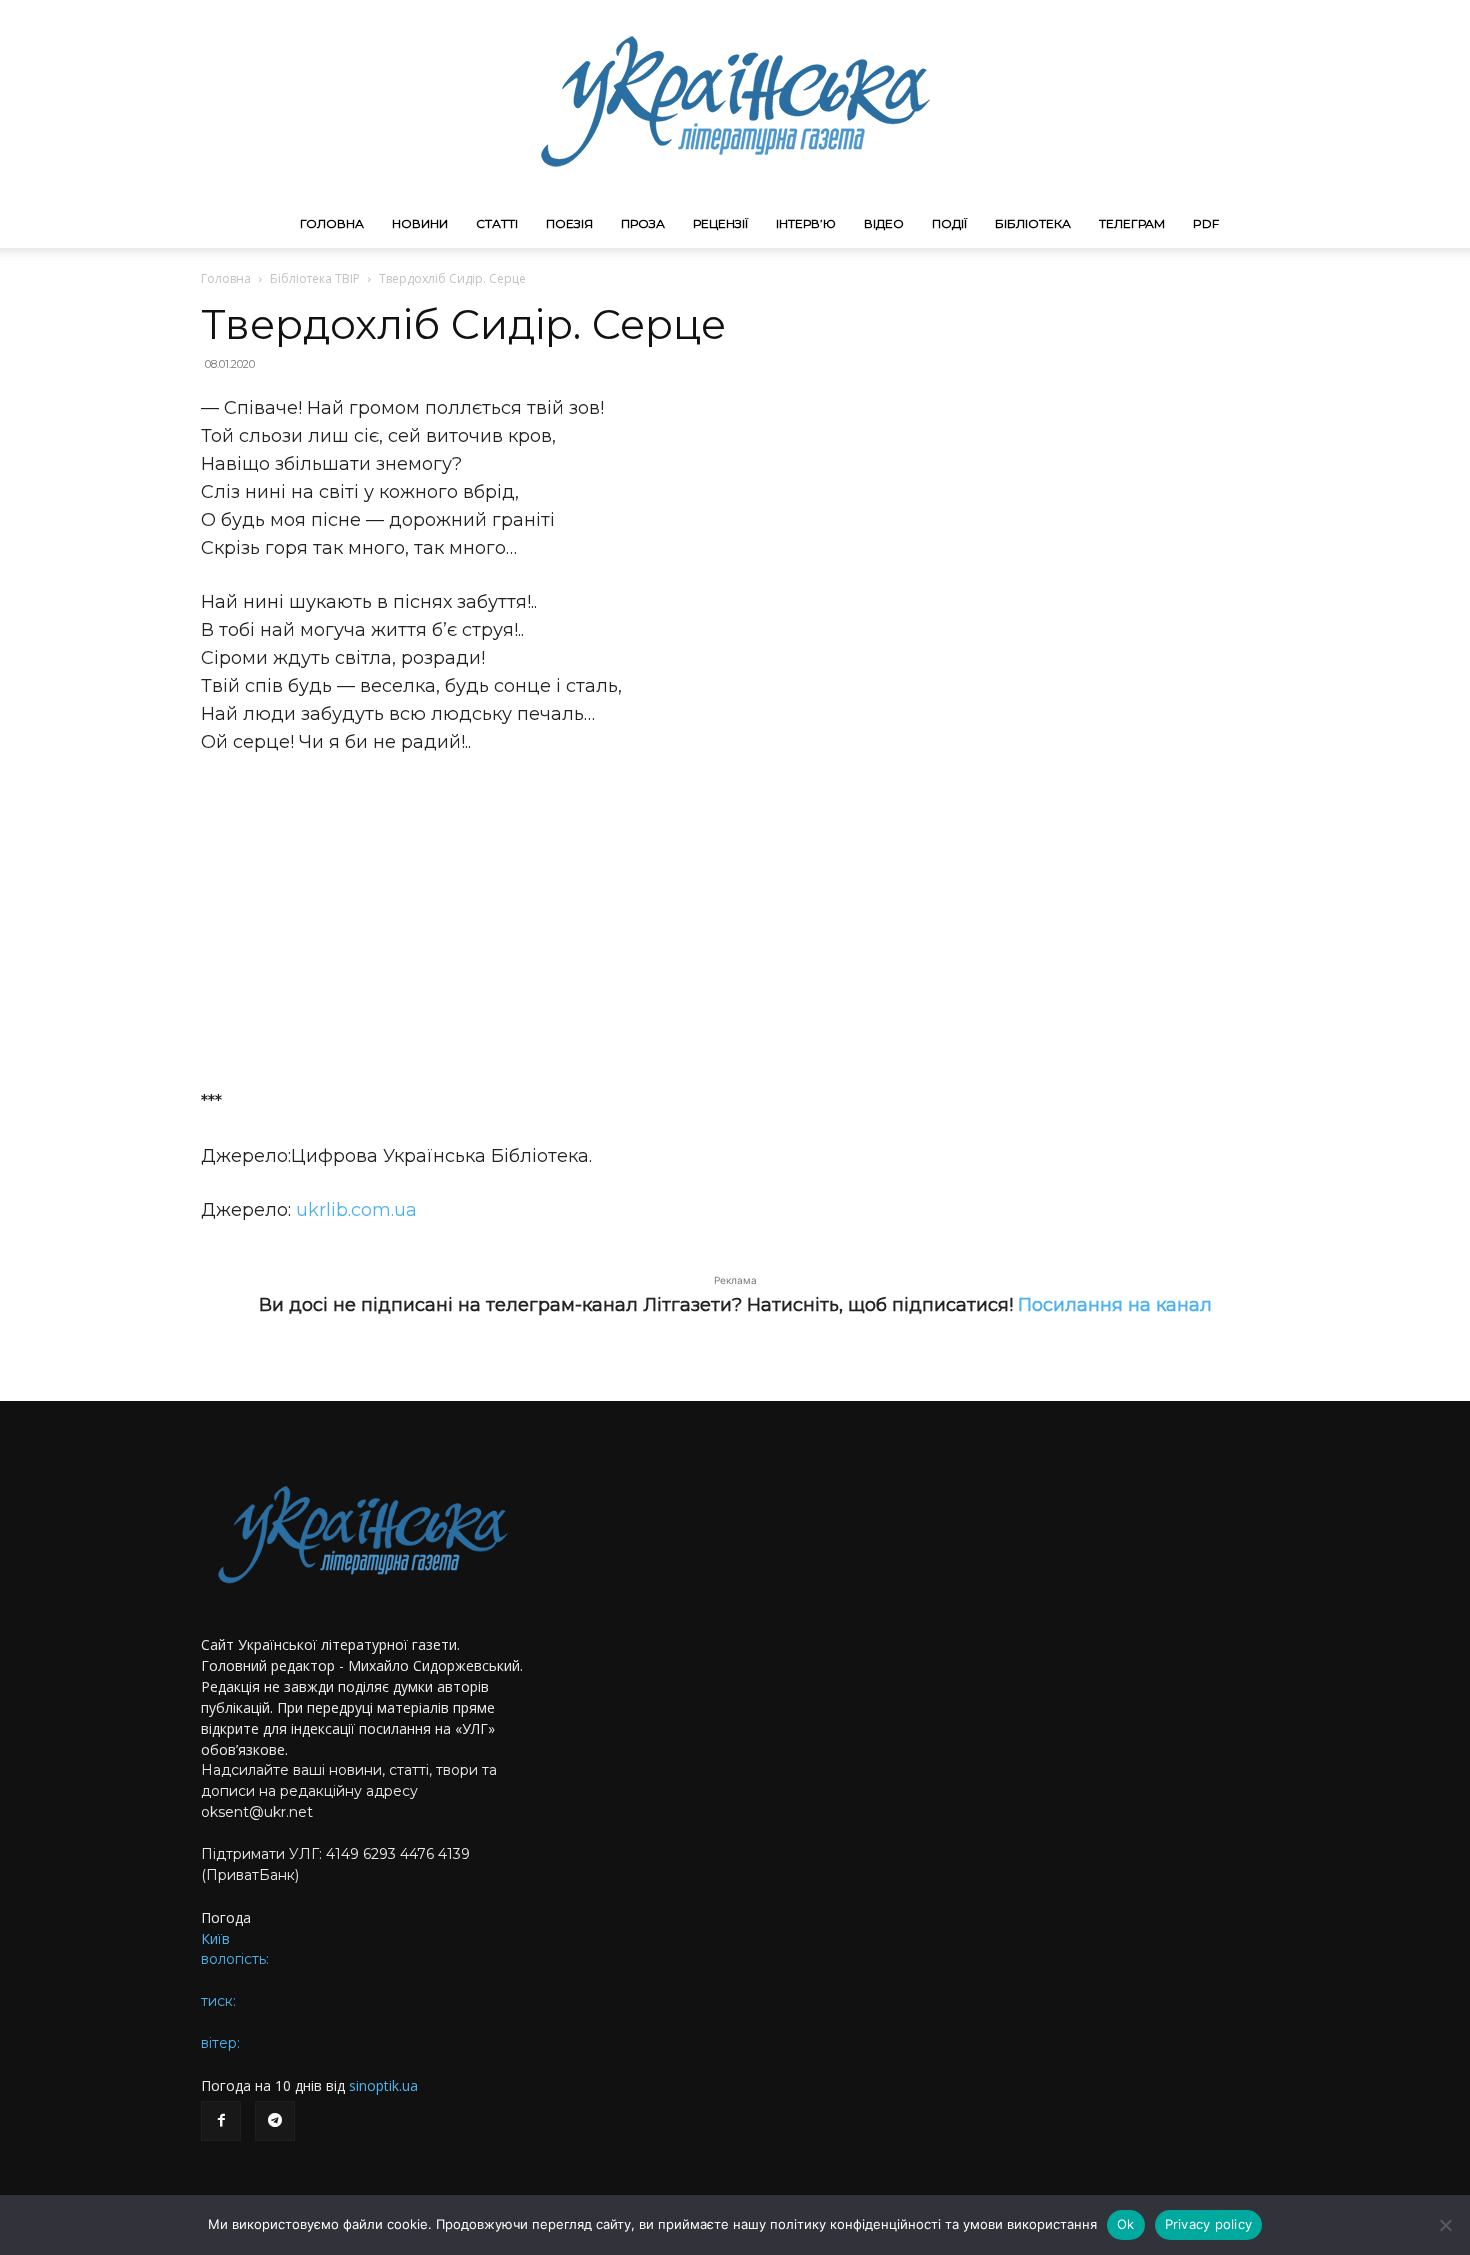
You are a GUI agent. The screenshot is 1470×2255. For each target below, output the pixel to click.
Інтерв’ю (806, 223)
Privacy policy (1209, 2224)
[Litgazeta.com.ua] (735, 100)
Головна (332, 223)
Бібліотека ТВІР (315, 278)
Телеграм (1132, 223)
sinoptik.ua (383, 2085)
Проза (643, 223)
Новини (420, 223)
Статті (497, 223)
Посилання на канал (1115, 1305)
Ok (1126, 2224)
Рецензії (720, 223)
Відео (884, 223)
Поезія (569, 223)
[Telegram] (275, 2121)
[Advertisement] (735, 922)
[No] (1445, 2225)
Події (949, 223)
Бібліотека (1033, 223)
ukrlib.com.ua (356, 1210)
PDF (1206, 223)
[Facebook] (221, 2121)
